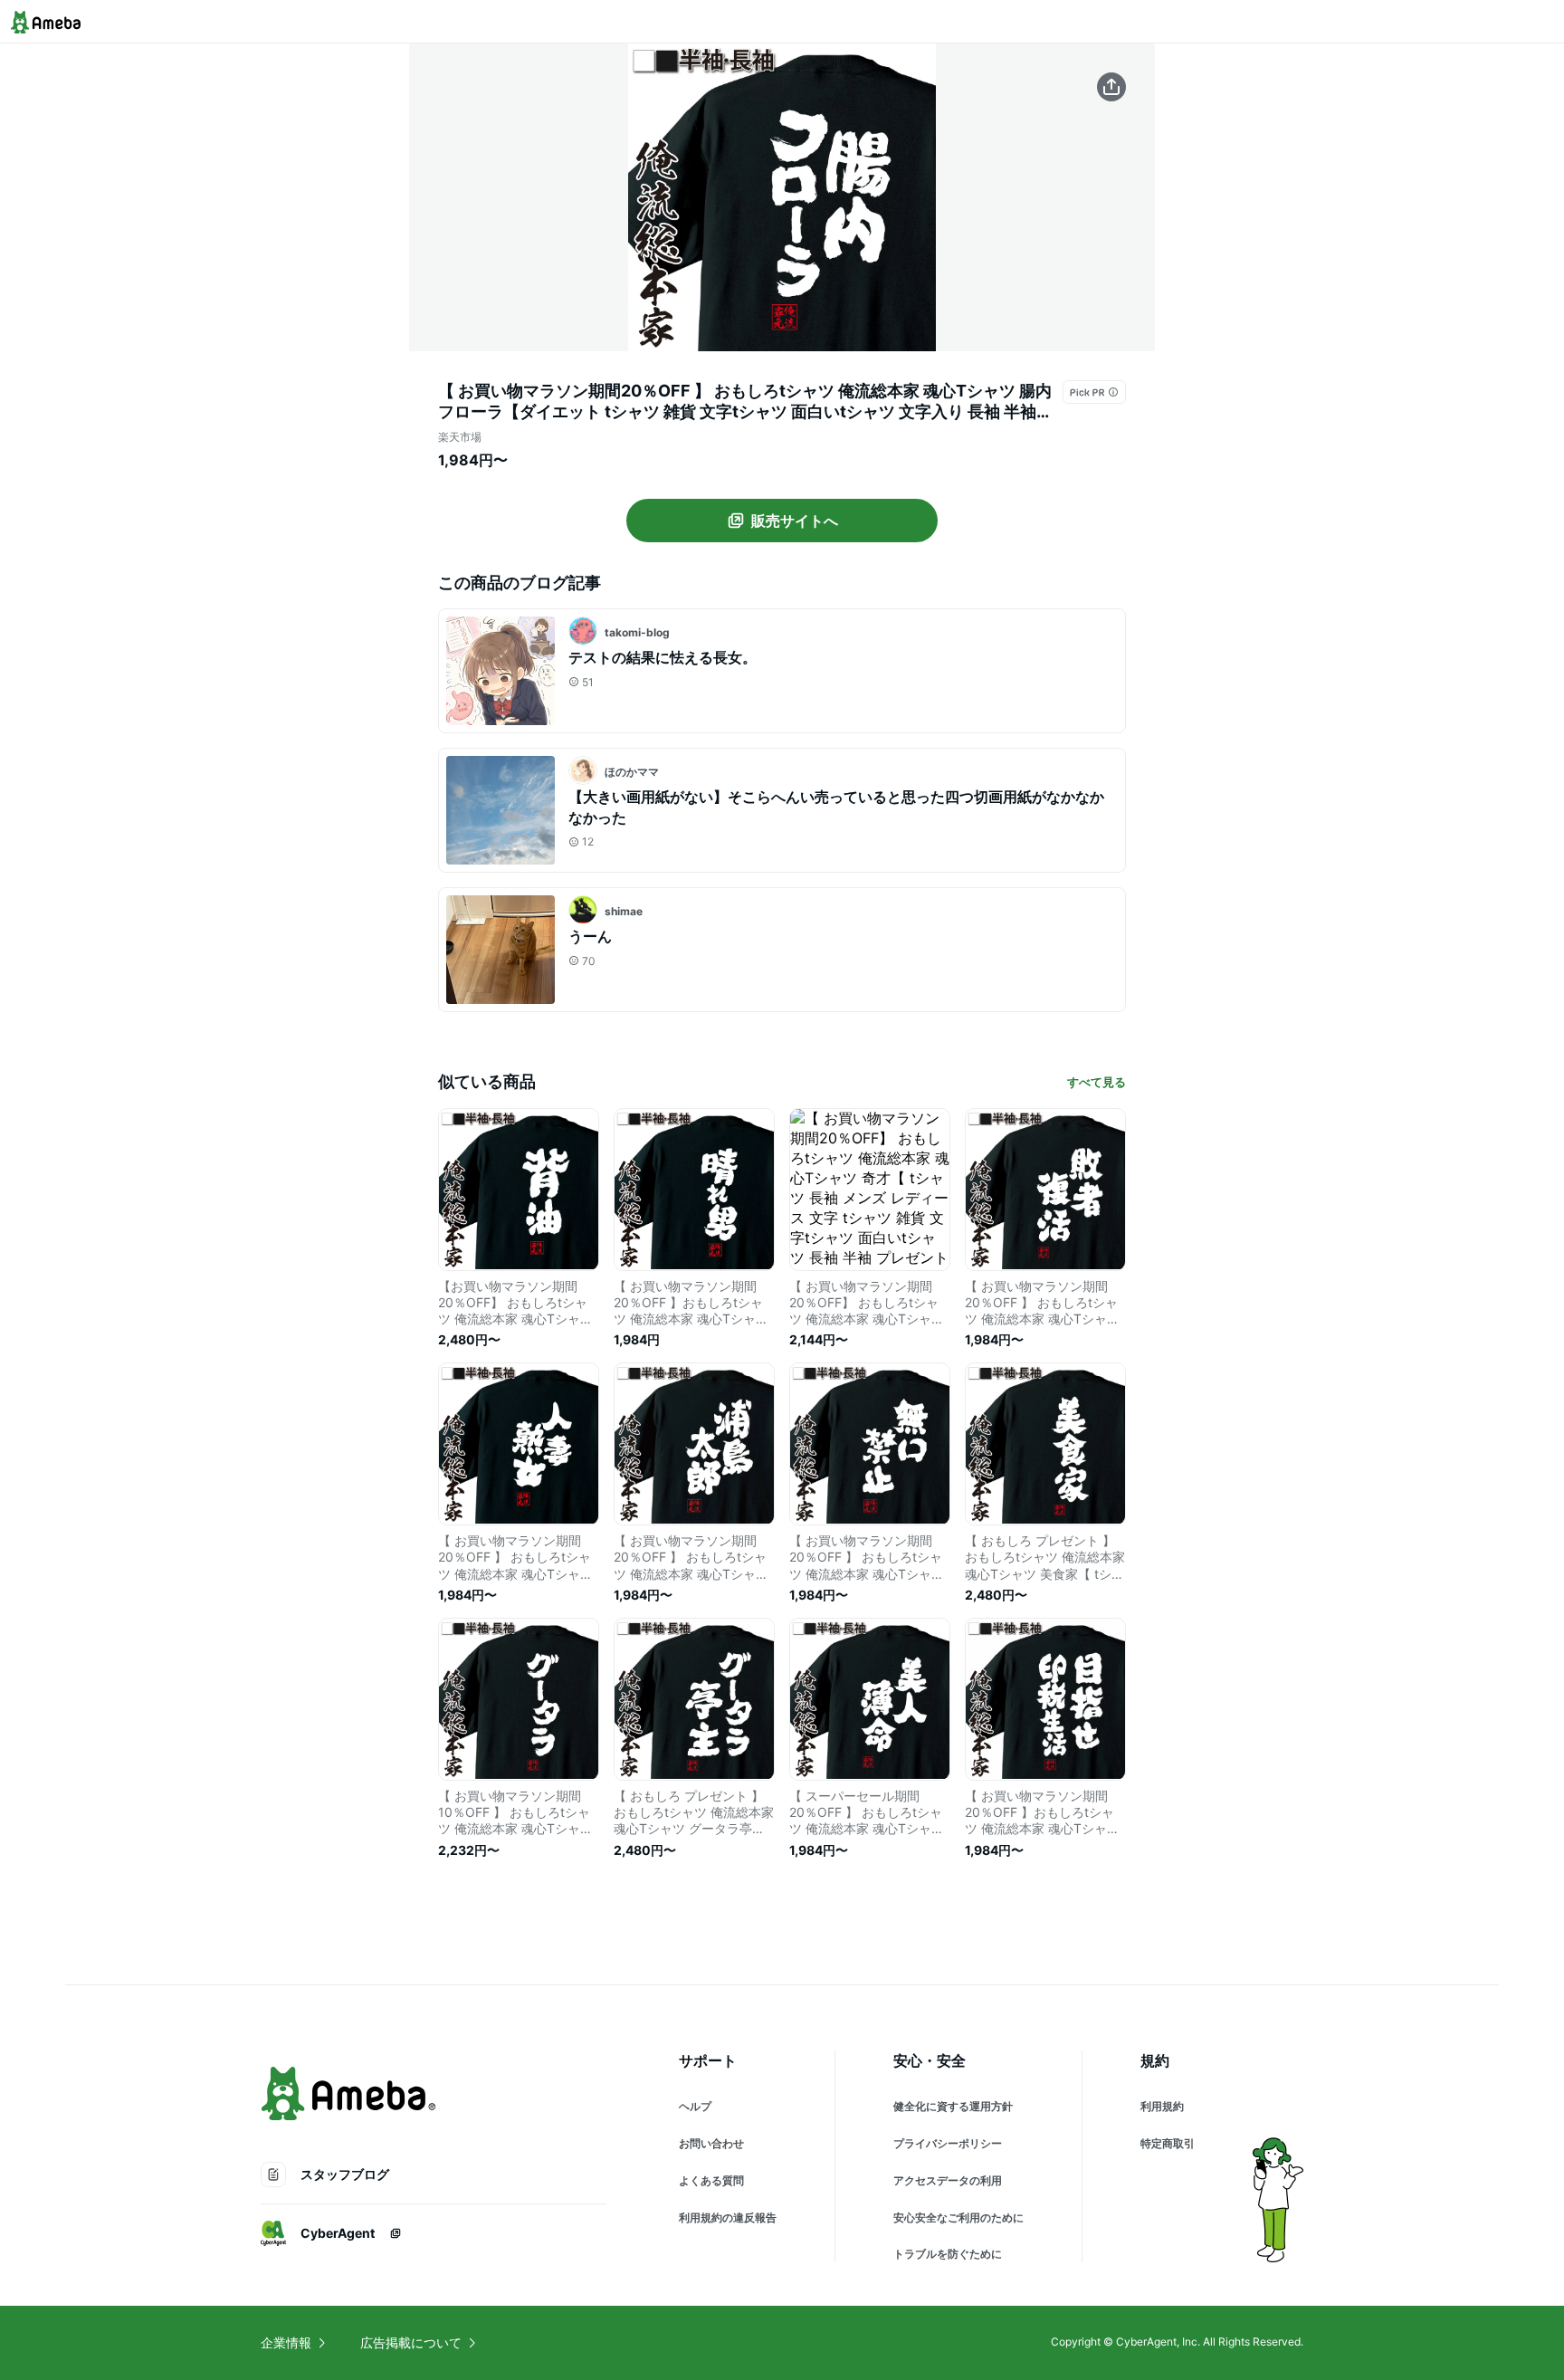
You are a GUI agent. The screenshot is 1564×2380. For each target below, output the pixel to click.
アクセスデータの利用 (948, 2180)
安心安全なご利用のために (958, 2218)
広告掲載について (411, 2342)
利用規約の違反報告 (728, 2218)
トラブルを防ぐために (948, 2254)
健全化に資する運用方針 (953, 2106)
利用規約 (1162, 2106)
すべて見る (1097, 1082)
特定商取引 (1168, 2143)
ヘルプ (695, 2106)
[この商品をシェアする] (1111, 87)
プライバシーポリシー (948, 2143)
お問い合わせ (711, 2143)
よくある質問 (711, 2180)
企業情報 (286, 2342)
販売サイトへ (795, 521)
